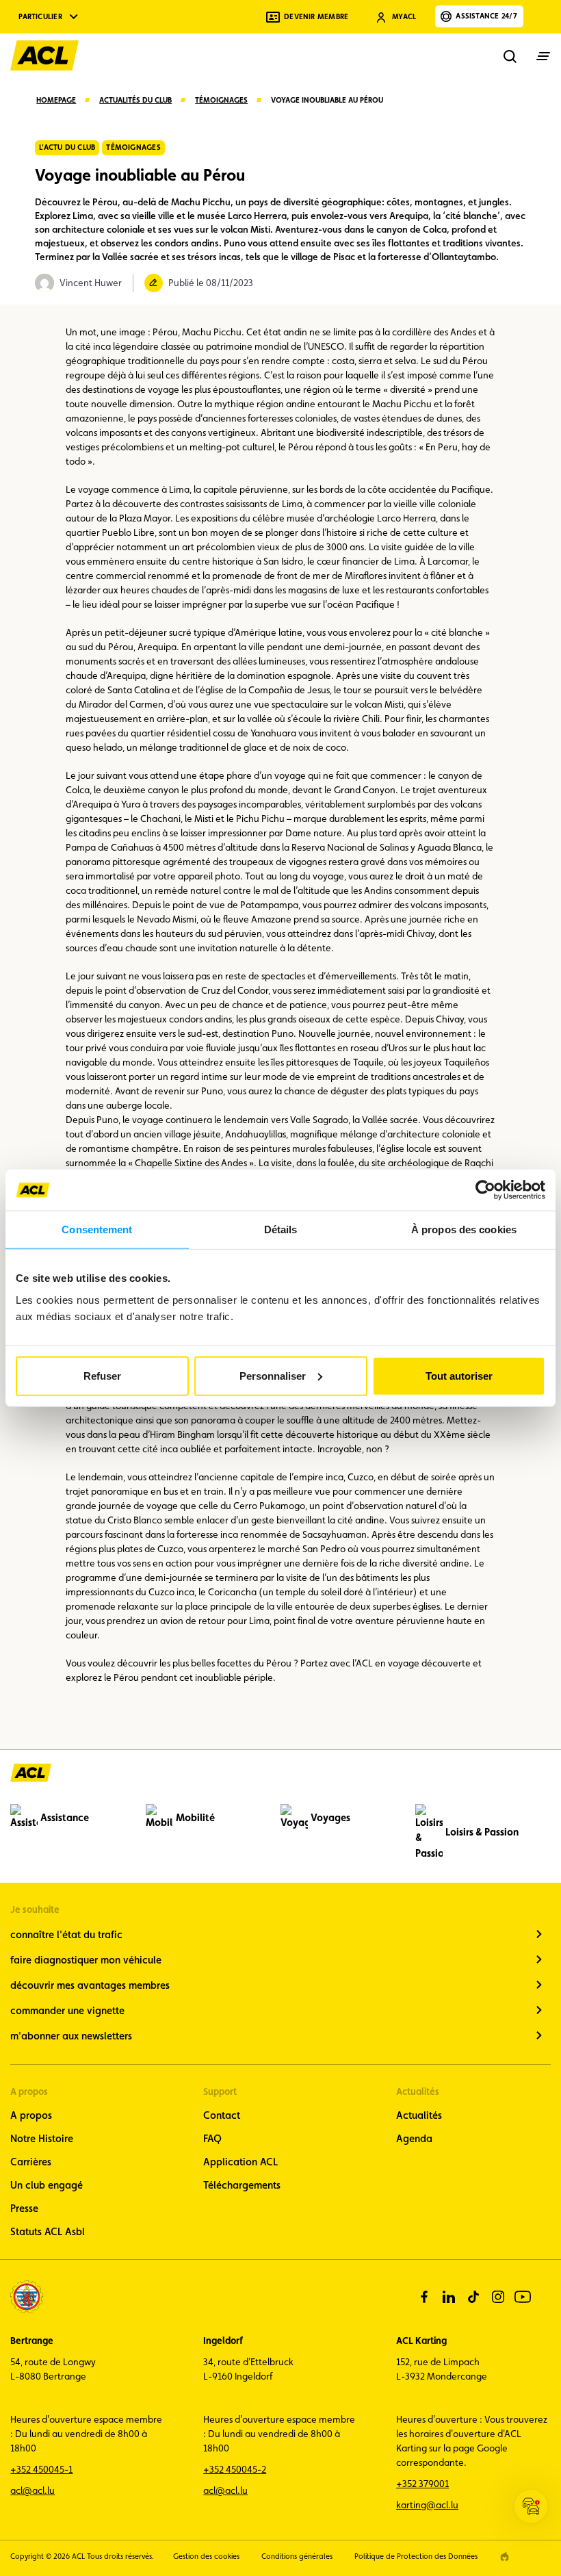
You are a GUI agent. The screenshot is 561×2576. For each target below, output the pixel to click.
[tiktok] (473, 2297)
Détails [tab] (281, 1229)
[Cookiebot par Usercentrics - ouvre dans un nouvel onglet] (485, 1190)
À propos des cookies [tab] (464, 1229)
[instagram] (498, 2297)
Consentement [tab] (97, 1229)
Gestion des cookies (206, 2556)
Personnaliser (273, 1375)
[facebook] (424, 2297)
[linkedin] (449, 2297)
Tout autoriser (459, 1375)
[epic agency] (505, 2556)
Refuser (102, 1375)
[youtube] (523, 2297)
